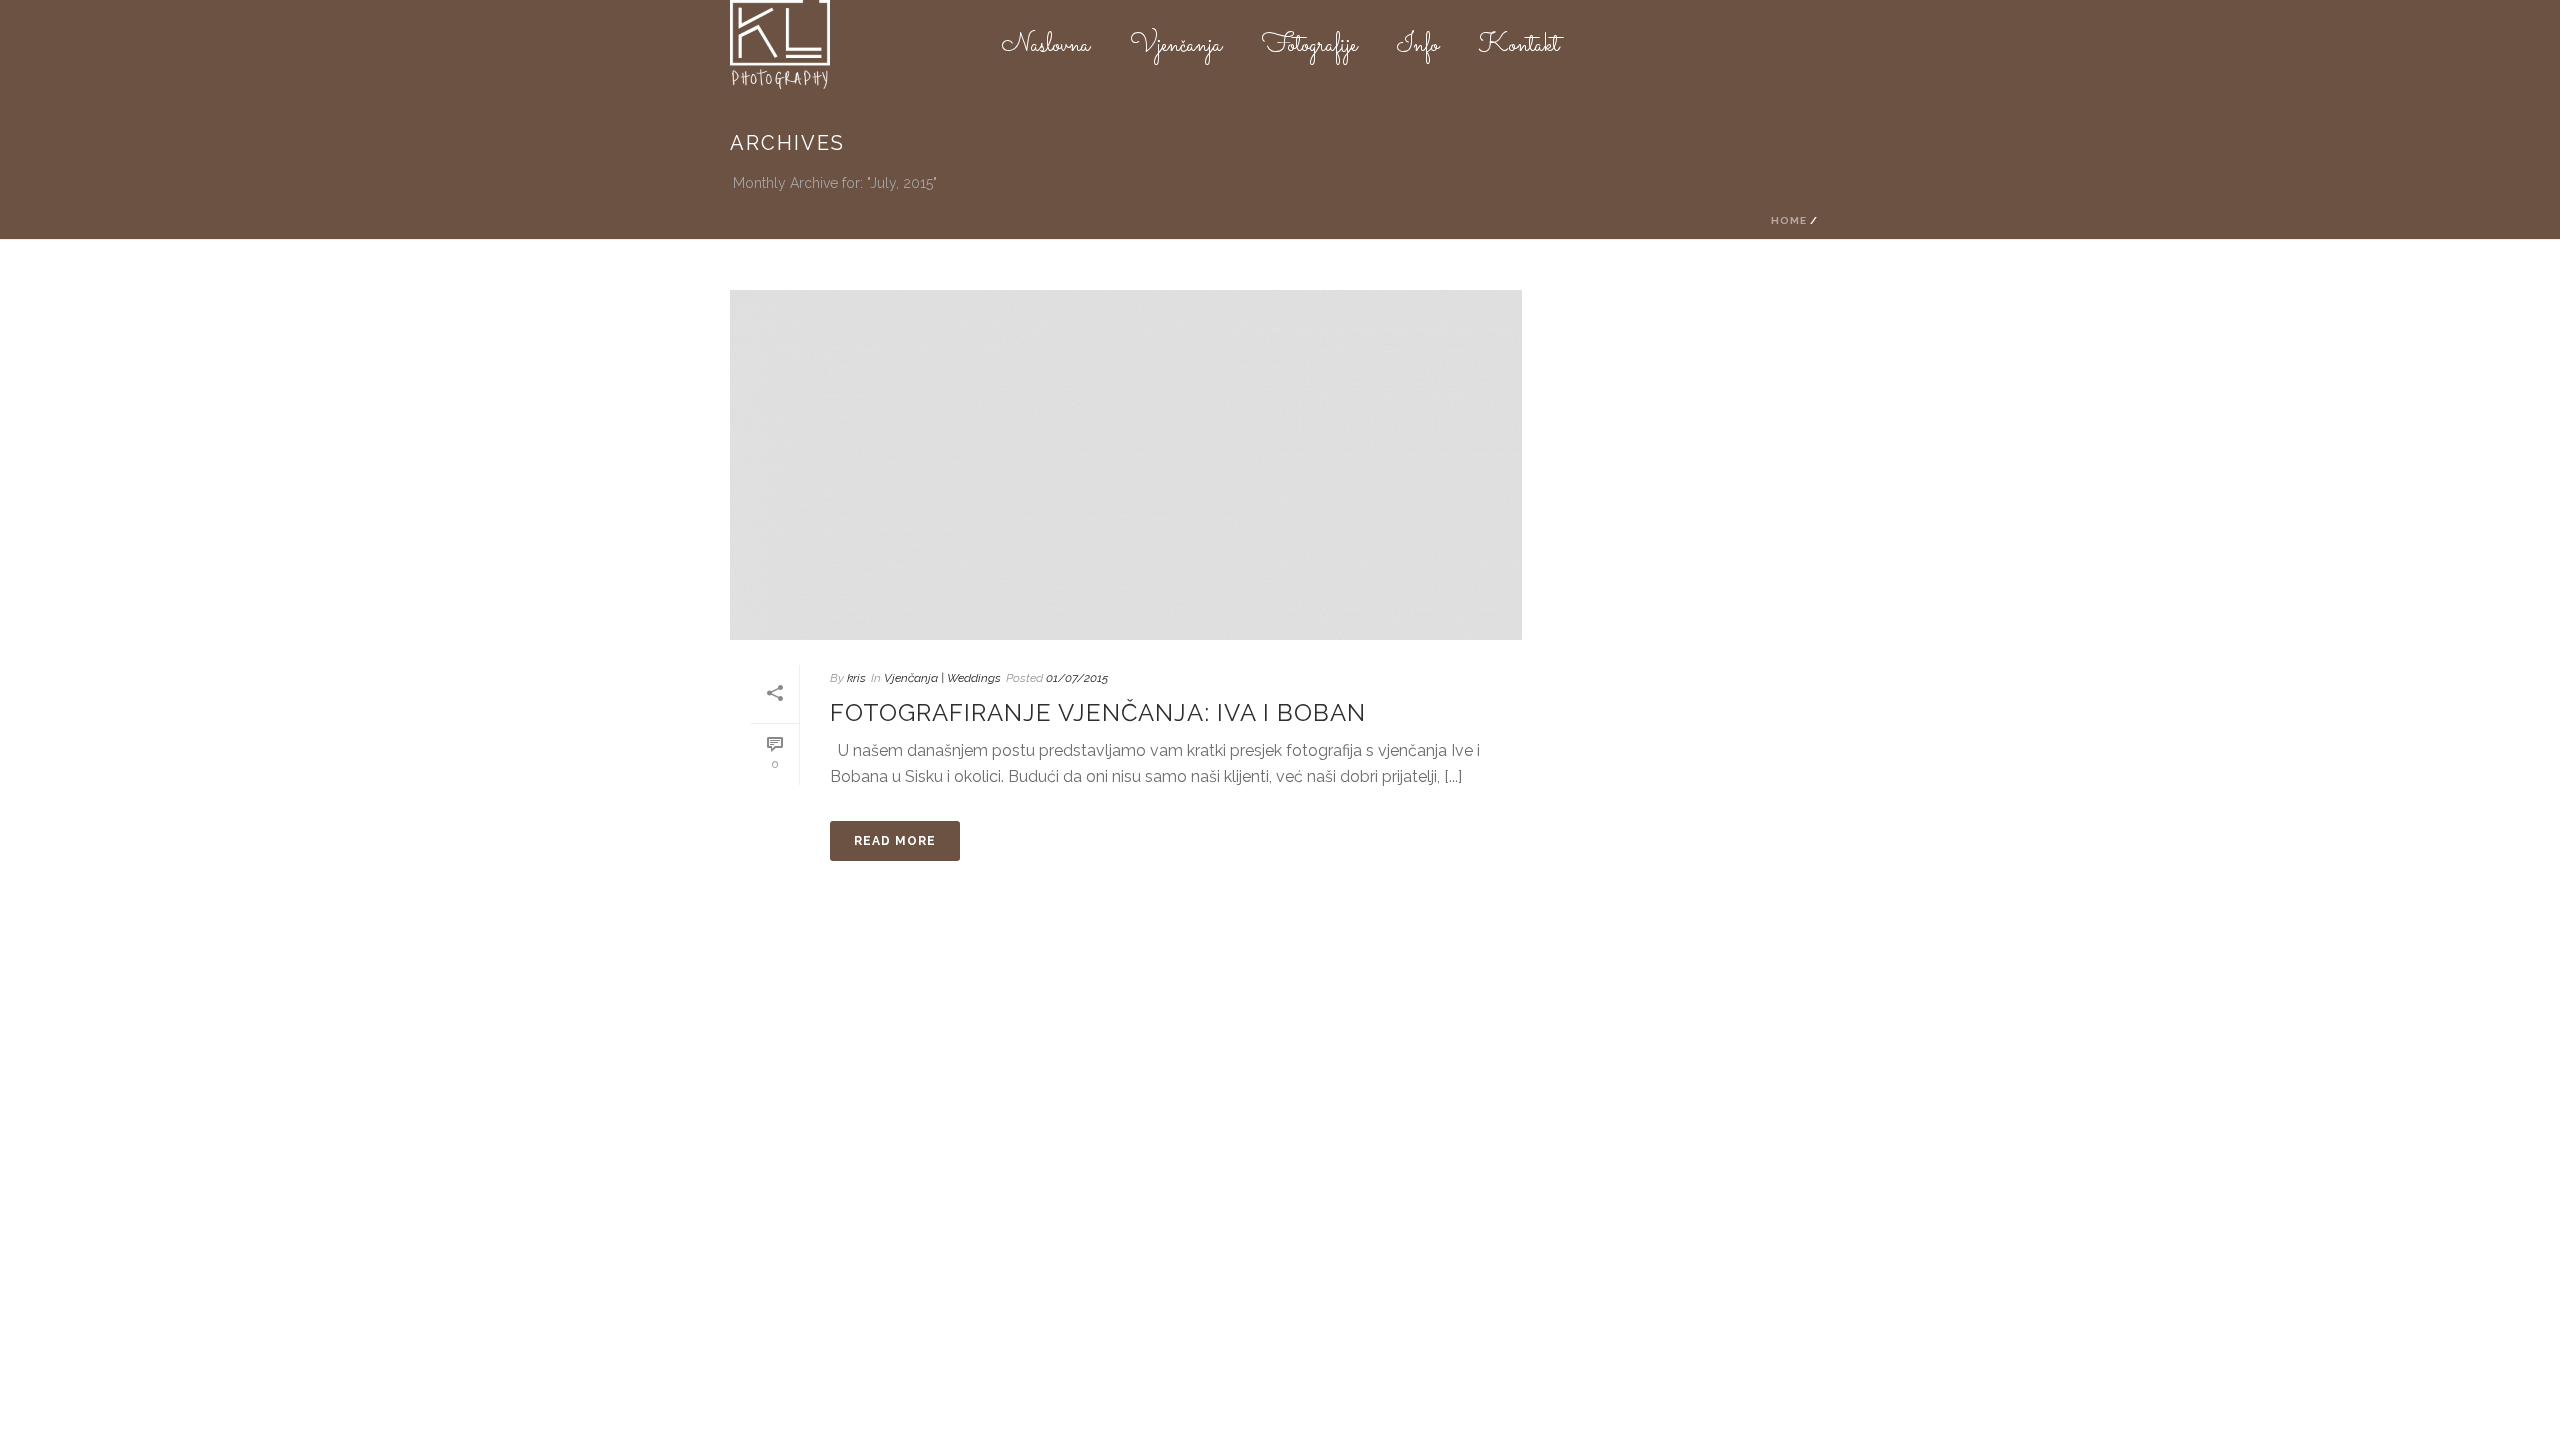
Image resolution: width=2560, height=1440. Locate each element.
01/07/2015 (1077, 678)
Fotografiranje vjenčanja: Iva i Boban (1098, 712)
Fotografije (1309, 46)
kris (856, 678)
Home (1789, 220)
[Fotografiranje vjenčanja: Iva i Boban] (1126, 465)
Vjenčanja (1176, 46)
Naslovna (1046, 46)
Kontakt (1519, 46)
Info (1418, 46)
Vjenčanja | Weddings (942, 678)
